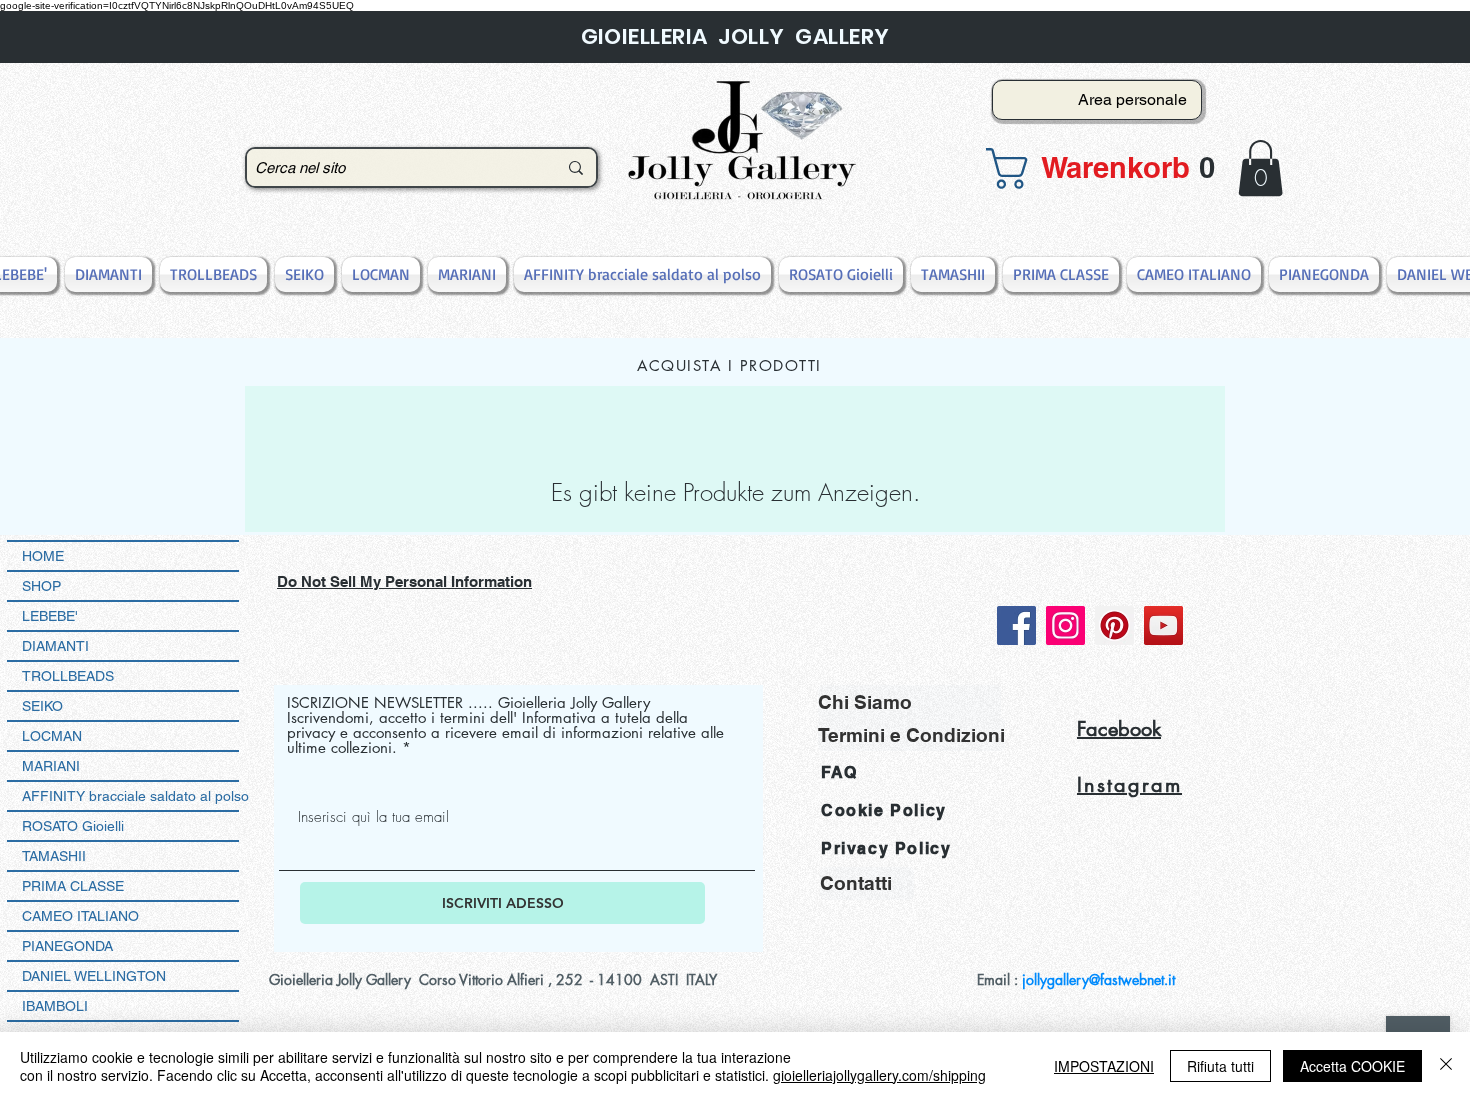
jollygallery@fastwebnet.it (1098, 979)
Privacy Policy (886, 848)
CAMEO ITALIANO (80, 916)
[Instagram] (1065, 625)
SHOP (41, 586)
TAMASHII (54, 856)
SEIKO (42, 706)
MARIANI (51, 766)
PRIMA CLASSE (73, 886)
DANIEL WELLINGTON (94, 976)
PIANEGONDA (67, 946)
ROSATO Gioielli (73, 826)
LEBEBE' (50, 616)
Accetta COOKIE (1352, 1066)
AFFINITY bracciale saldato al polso (130, 796)
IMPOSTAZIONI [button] (1104, 1066)
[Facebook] (1016, 625)
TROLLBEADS (68, 676)
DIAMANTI (55, 646)
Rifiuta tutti (1220, 1066)
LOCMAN (52, 736)
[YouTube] (1163, 625)
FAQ (839, 772)
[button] (1091, 168)
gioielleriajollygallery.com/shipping (879, 1075)
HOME (43, 556)
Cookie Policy (884, 810)
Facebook (1119, 729)
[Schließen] (1446, 1066)
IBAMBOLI (55, 1006)
